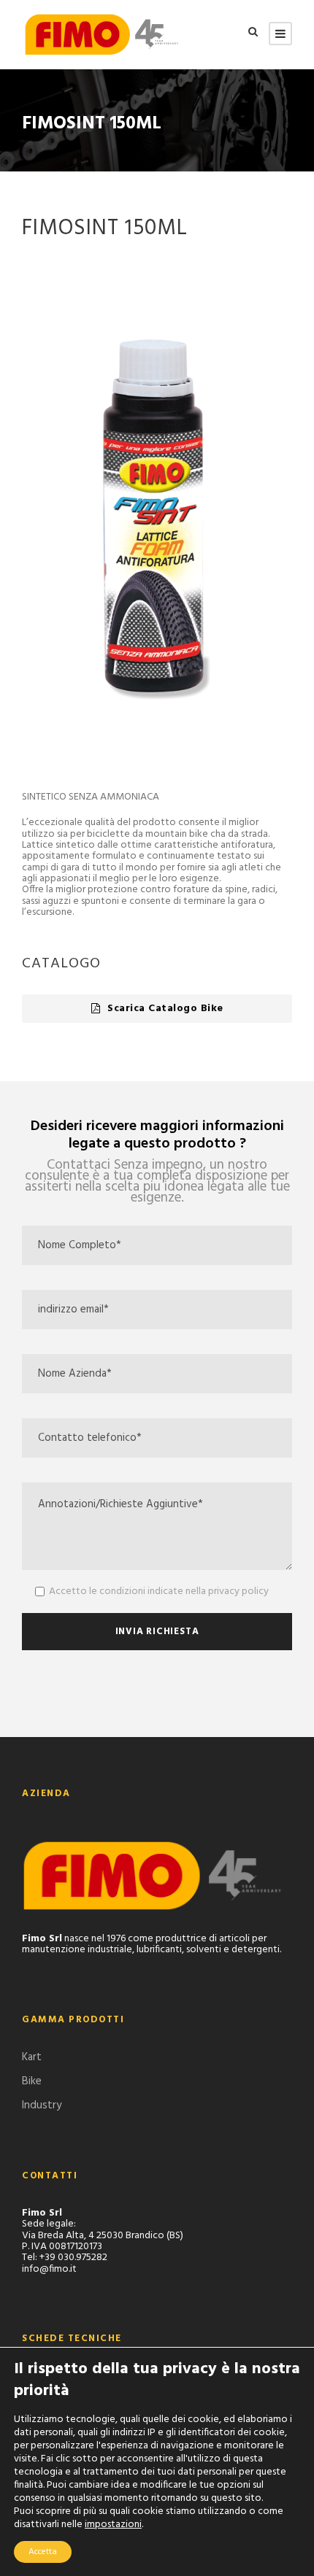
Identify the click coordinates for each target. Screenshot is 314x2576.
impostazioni (113, 2525)
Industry (42, 2105)
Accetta (43, 2552)
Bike (32, 2081)
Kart (32, 2057)
